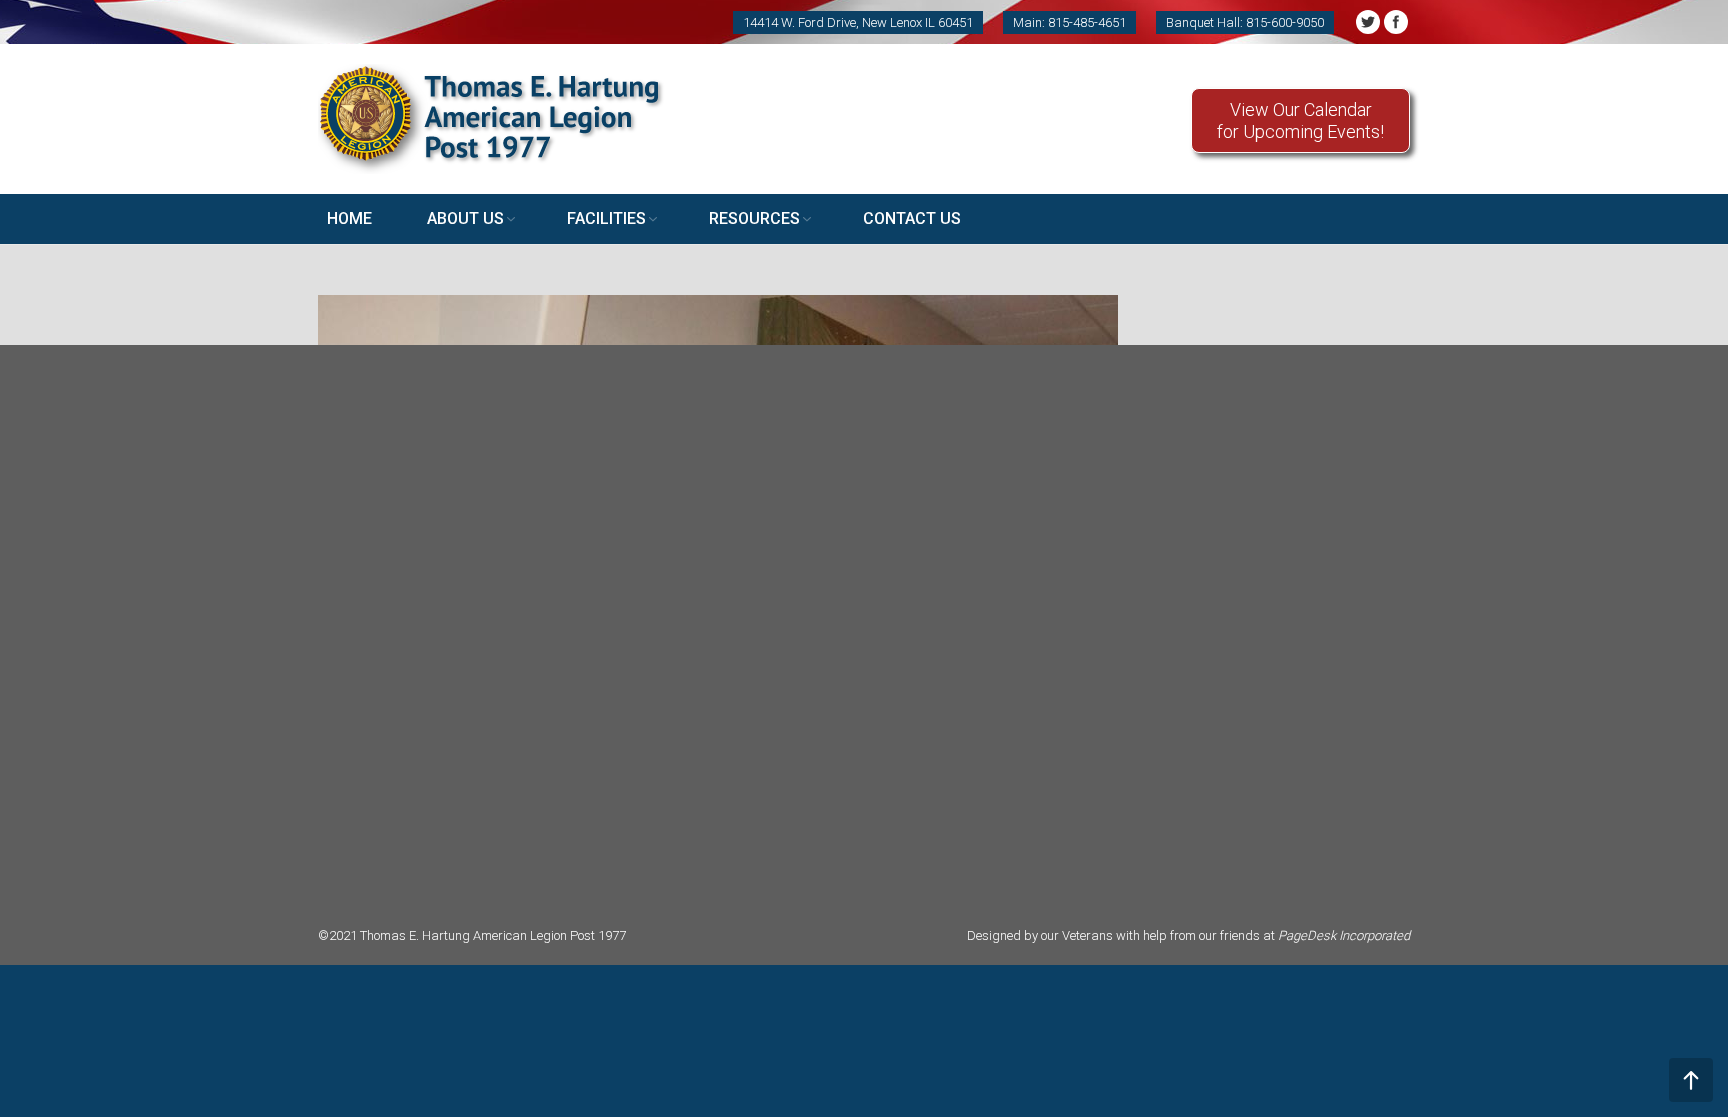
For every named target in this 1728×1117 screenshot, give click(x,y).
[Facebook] (1396, 22)
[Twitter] (1368, 22)
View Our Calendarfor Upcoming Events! (1300, 120)
